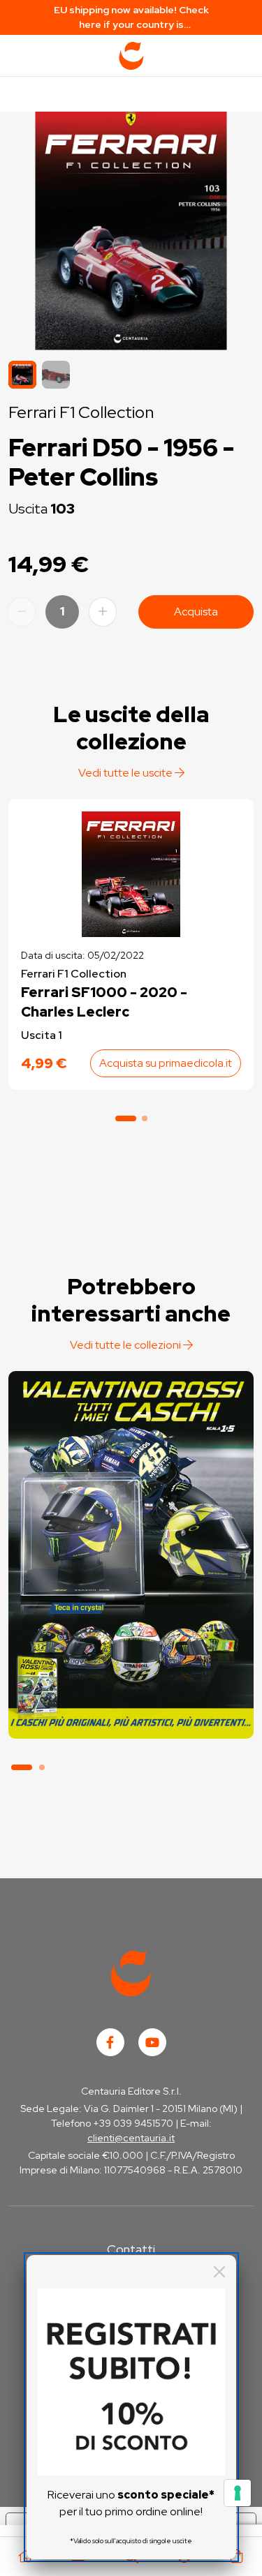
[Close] (219, 2272)
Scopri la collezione (131, 1674)
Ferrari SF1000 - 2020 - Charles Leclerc (104, 1002)
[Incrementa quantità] (103, 612)
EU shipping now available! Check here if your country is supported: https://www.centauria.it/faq (131, 18)
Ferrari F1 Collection (81, 412)
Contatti (131, 2249)
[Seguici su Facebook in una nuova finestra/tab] (110, 2042)
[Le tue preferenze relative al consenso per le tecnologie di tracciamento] (238, 2493)
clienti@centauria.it (131, 2138)
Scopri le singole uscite (131, 1713)
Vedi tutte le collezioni (126, 1345)
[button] (56, 375)
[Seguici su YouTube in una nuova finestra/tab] (152, 2042)
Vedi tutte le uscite (126, 773)
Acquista (196, 612)
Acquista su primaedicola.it (166, 1063)
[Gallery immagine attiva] (131, 227)
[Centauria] (131, 56)
